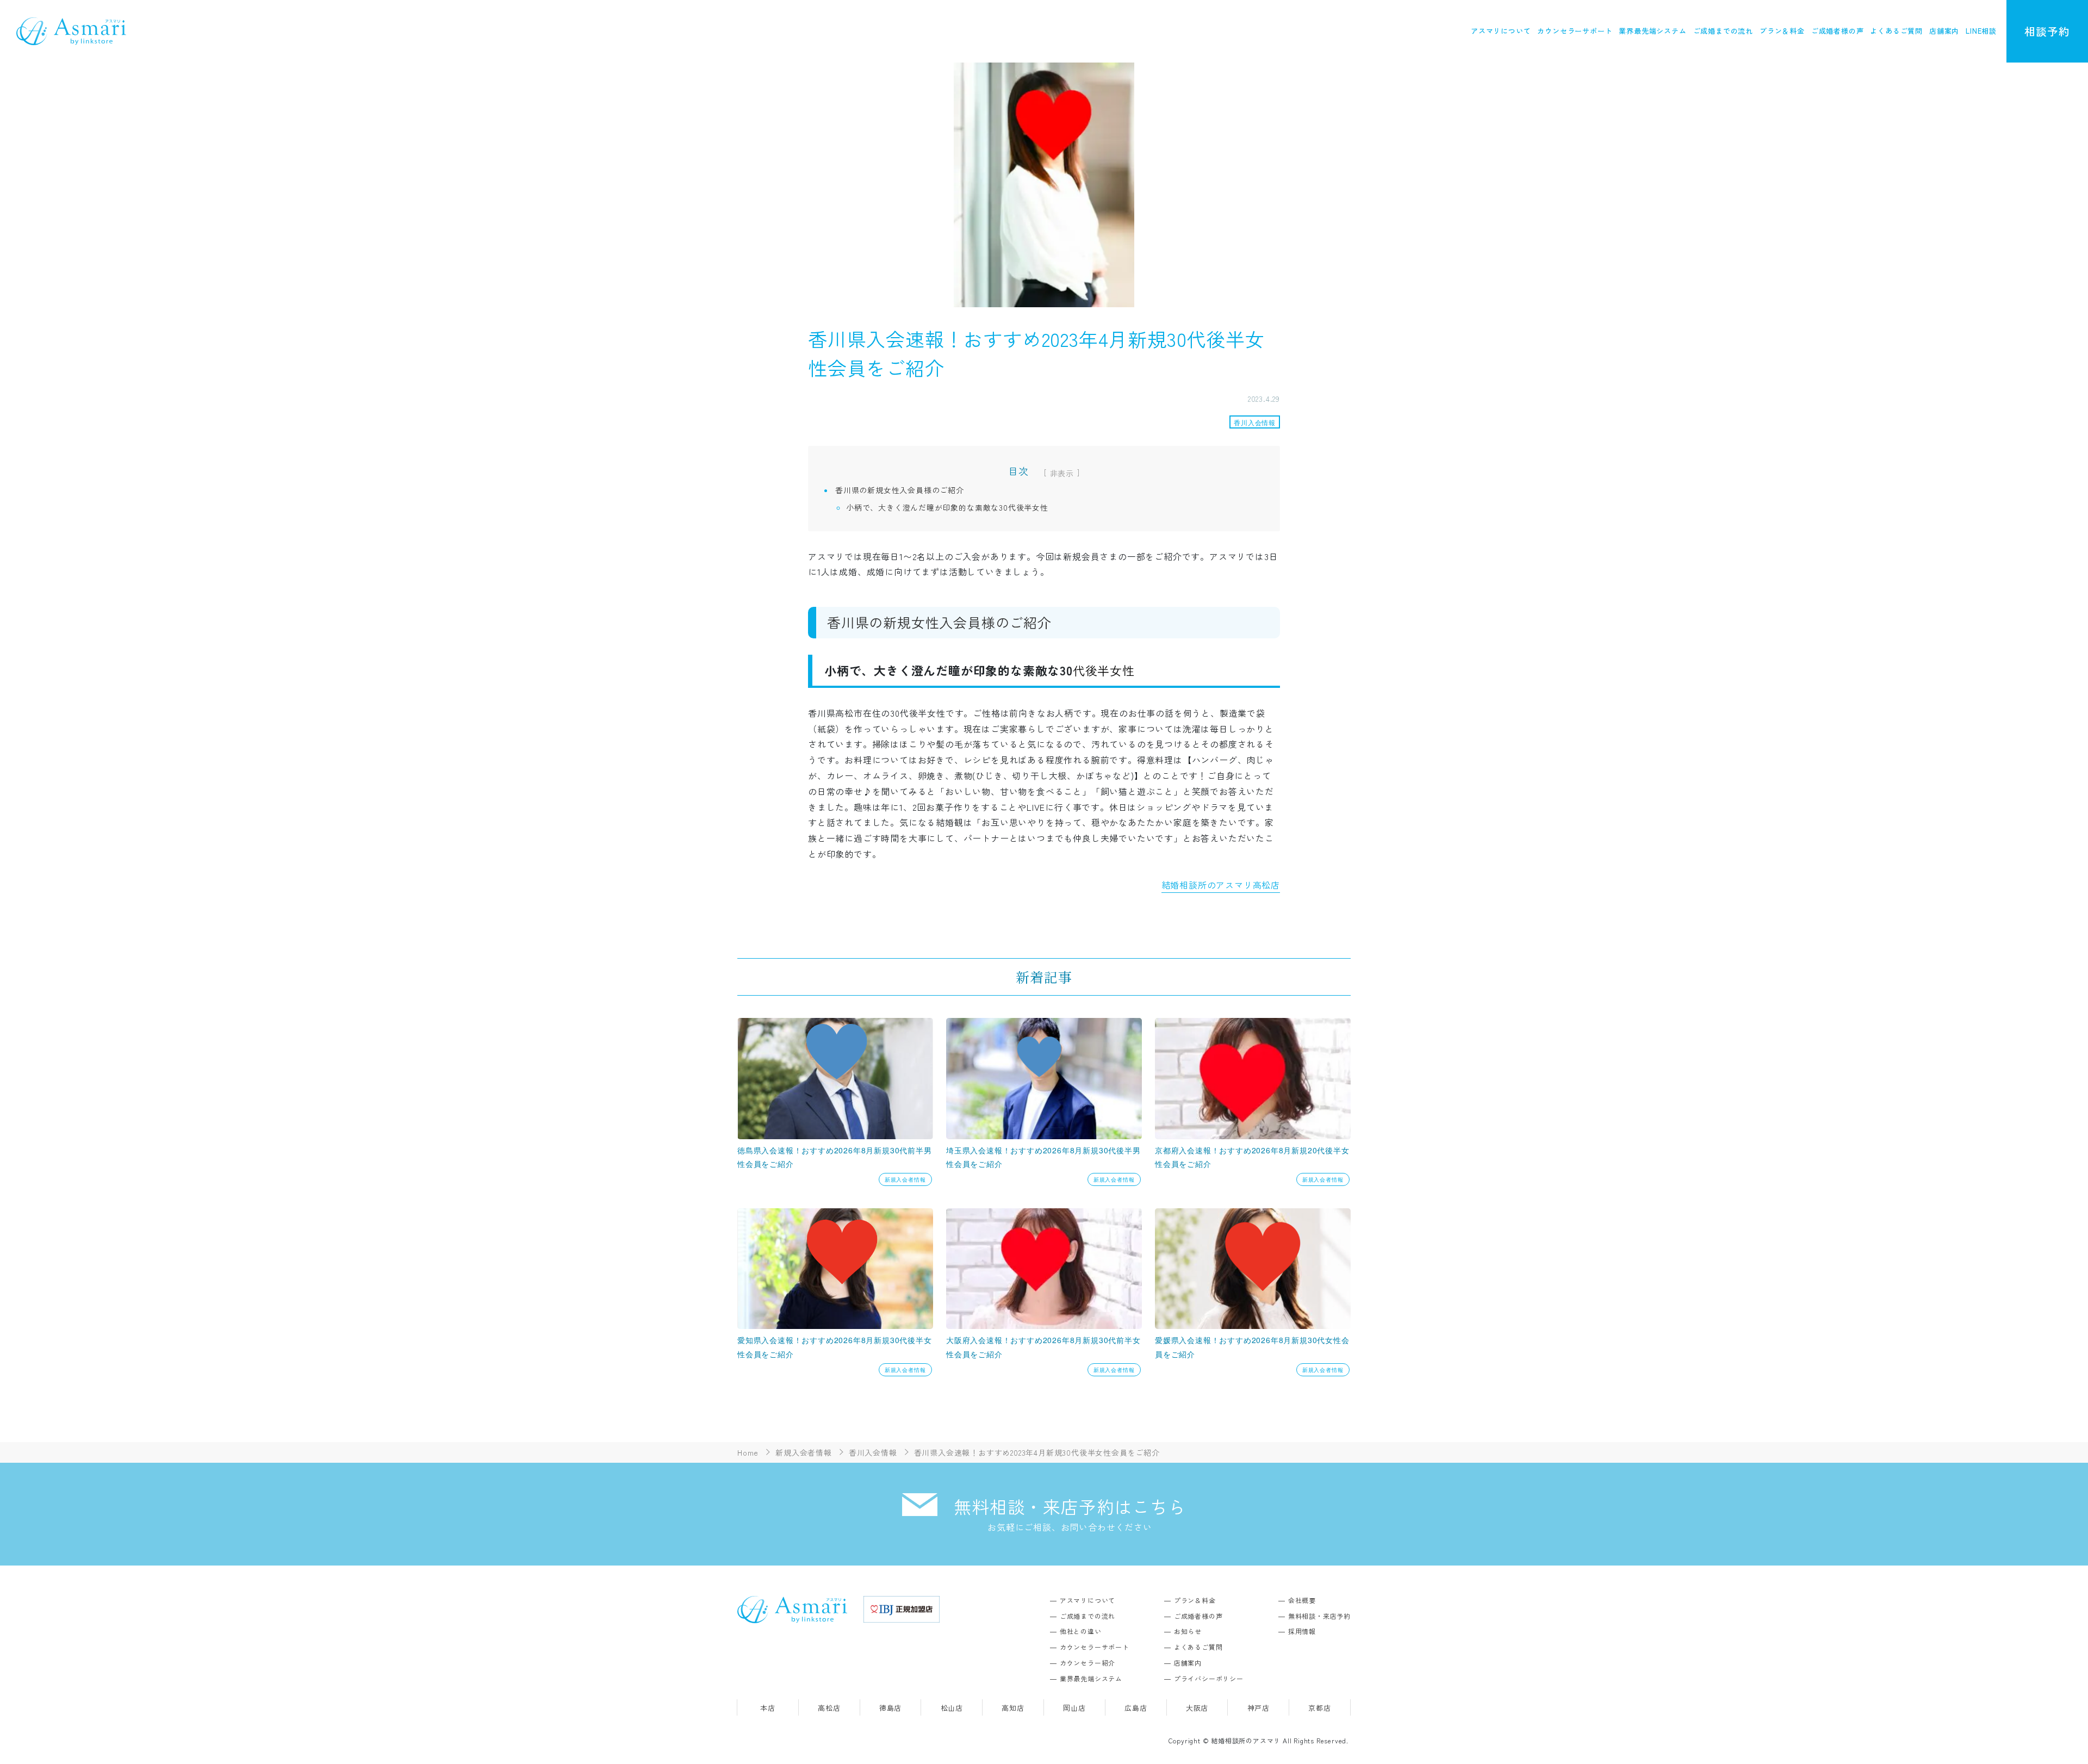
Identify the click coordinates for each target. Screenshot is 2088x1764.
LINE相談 (1981, 31)
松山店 (952, 1708)
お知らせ (1188, 1631)
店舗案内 (1944, 31)
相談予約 (2047, 31)
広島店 (1136, 1708)
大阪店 (1197, 1708)
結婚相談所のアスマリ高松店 (1221, 885)
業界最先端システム (1652, 31)
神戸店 (1259, 1708)
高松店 (829, 1708)
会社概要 (1302, 1600)
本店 (768, 1708)
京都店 (1319, 1708)
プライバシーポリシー (1209, 1678)
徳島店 (890, 1708)
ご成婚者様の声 (1838, 31)
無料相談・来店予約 (1319, 1616)
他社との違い (1081, 1631)
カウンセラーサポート (1575, 31)
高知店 (1013, 1708)
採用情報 (1302, 1631)
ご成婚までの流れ (1723, 31)
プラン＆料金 (1782, 31)
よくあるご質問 (1896, 31)
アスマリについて (1501, 31)
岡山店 (1074, 1708)
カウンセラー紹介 (1087, 1663)
